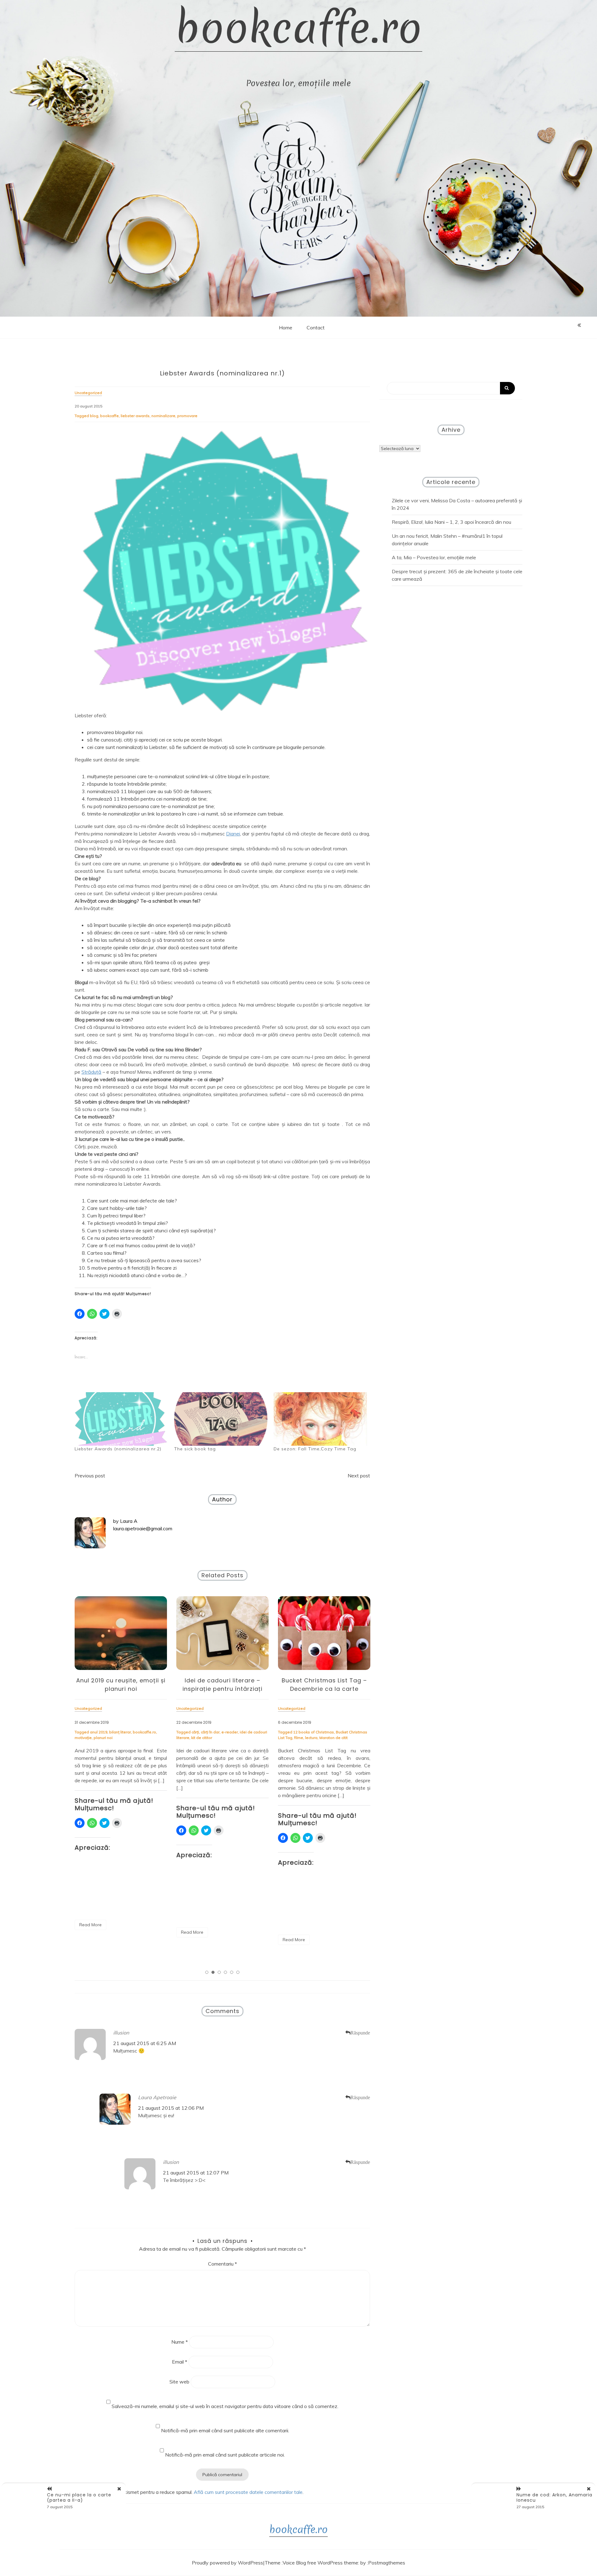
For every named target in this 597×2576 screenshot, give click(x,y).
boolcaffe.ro (315, 1732)
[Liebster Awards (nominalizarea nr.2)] (121, 1419)
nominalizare (163, 416)
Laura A (129, 1521)
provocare (287, 1738)
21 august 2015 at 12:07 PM (196, 2173)
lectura (210, 1738)
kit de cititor (100, 1738)
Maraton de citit (232, 1738)
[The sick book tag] (221, 1419)
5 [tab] (232, 1972)
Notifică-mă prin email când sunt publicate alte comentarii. (225, 2430)
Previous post (90, 1476)
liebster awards (135, 416)
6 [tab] (238, 1972)
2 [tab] (213, 1972)
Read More (90, 1932)
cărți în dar (109, 1732)
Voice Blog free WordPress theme (320, 2563)
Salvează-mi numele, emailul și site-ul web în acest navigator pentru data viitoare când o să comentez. (225, 2406)
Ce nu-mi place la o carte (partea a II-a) (79, 2497)
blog (94, 416)
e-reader (128, 1732)
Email (180, 2362)
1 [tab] (207, 1972)
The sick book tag (195, 1449)
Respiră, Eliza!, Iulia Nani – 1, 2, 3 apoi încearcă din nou (451, 522)
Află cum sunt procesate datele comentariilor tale (248, 2492)
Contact (316, 328)
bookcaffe (109, 416)
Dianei (233, 834)
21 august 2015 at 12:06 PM (171, 2108)
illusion (121, 2033)
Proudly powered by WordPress (227, 2563)
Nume (180, 2342)
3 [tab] (219, 1972)
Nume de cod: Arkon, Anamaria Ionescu (554, 2497)
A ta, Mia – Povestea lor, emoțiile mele (434, 557)
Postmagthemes (387, 2563)
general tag (338, 1732)
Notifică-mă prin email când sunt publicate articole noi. (225, 2455)
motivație (360, 1732)
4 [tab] (225, 1972)
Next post (359, 1476)
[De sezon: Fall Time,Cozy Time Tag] (320, 1419)
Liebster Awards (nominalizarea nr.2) (118, 1449)
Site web (179, 2382)
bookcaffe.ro (298, 28)
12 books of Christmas (212, 1732)
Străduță (91, 1072)
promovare (187, 416)
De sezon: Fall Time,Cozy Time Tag (315, 1449)
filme (197, 1738)
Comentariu (222, 2264)
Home (286, 328)
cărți (94, 1732)
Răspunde (360, 2033)
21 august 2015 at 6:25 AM (145, 2043)
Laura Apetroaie (157, 2097)
